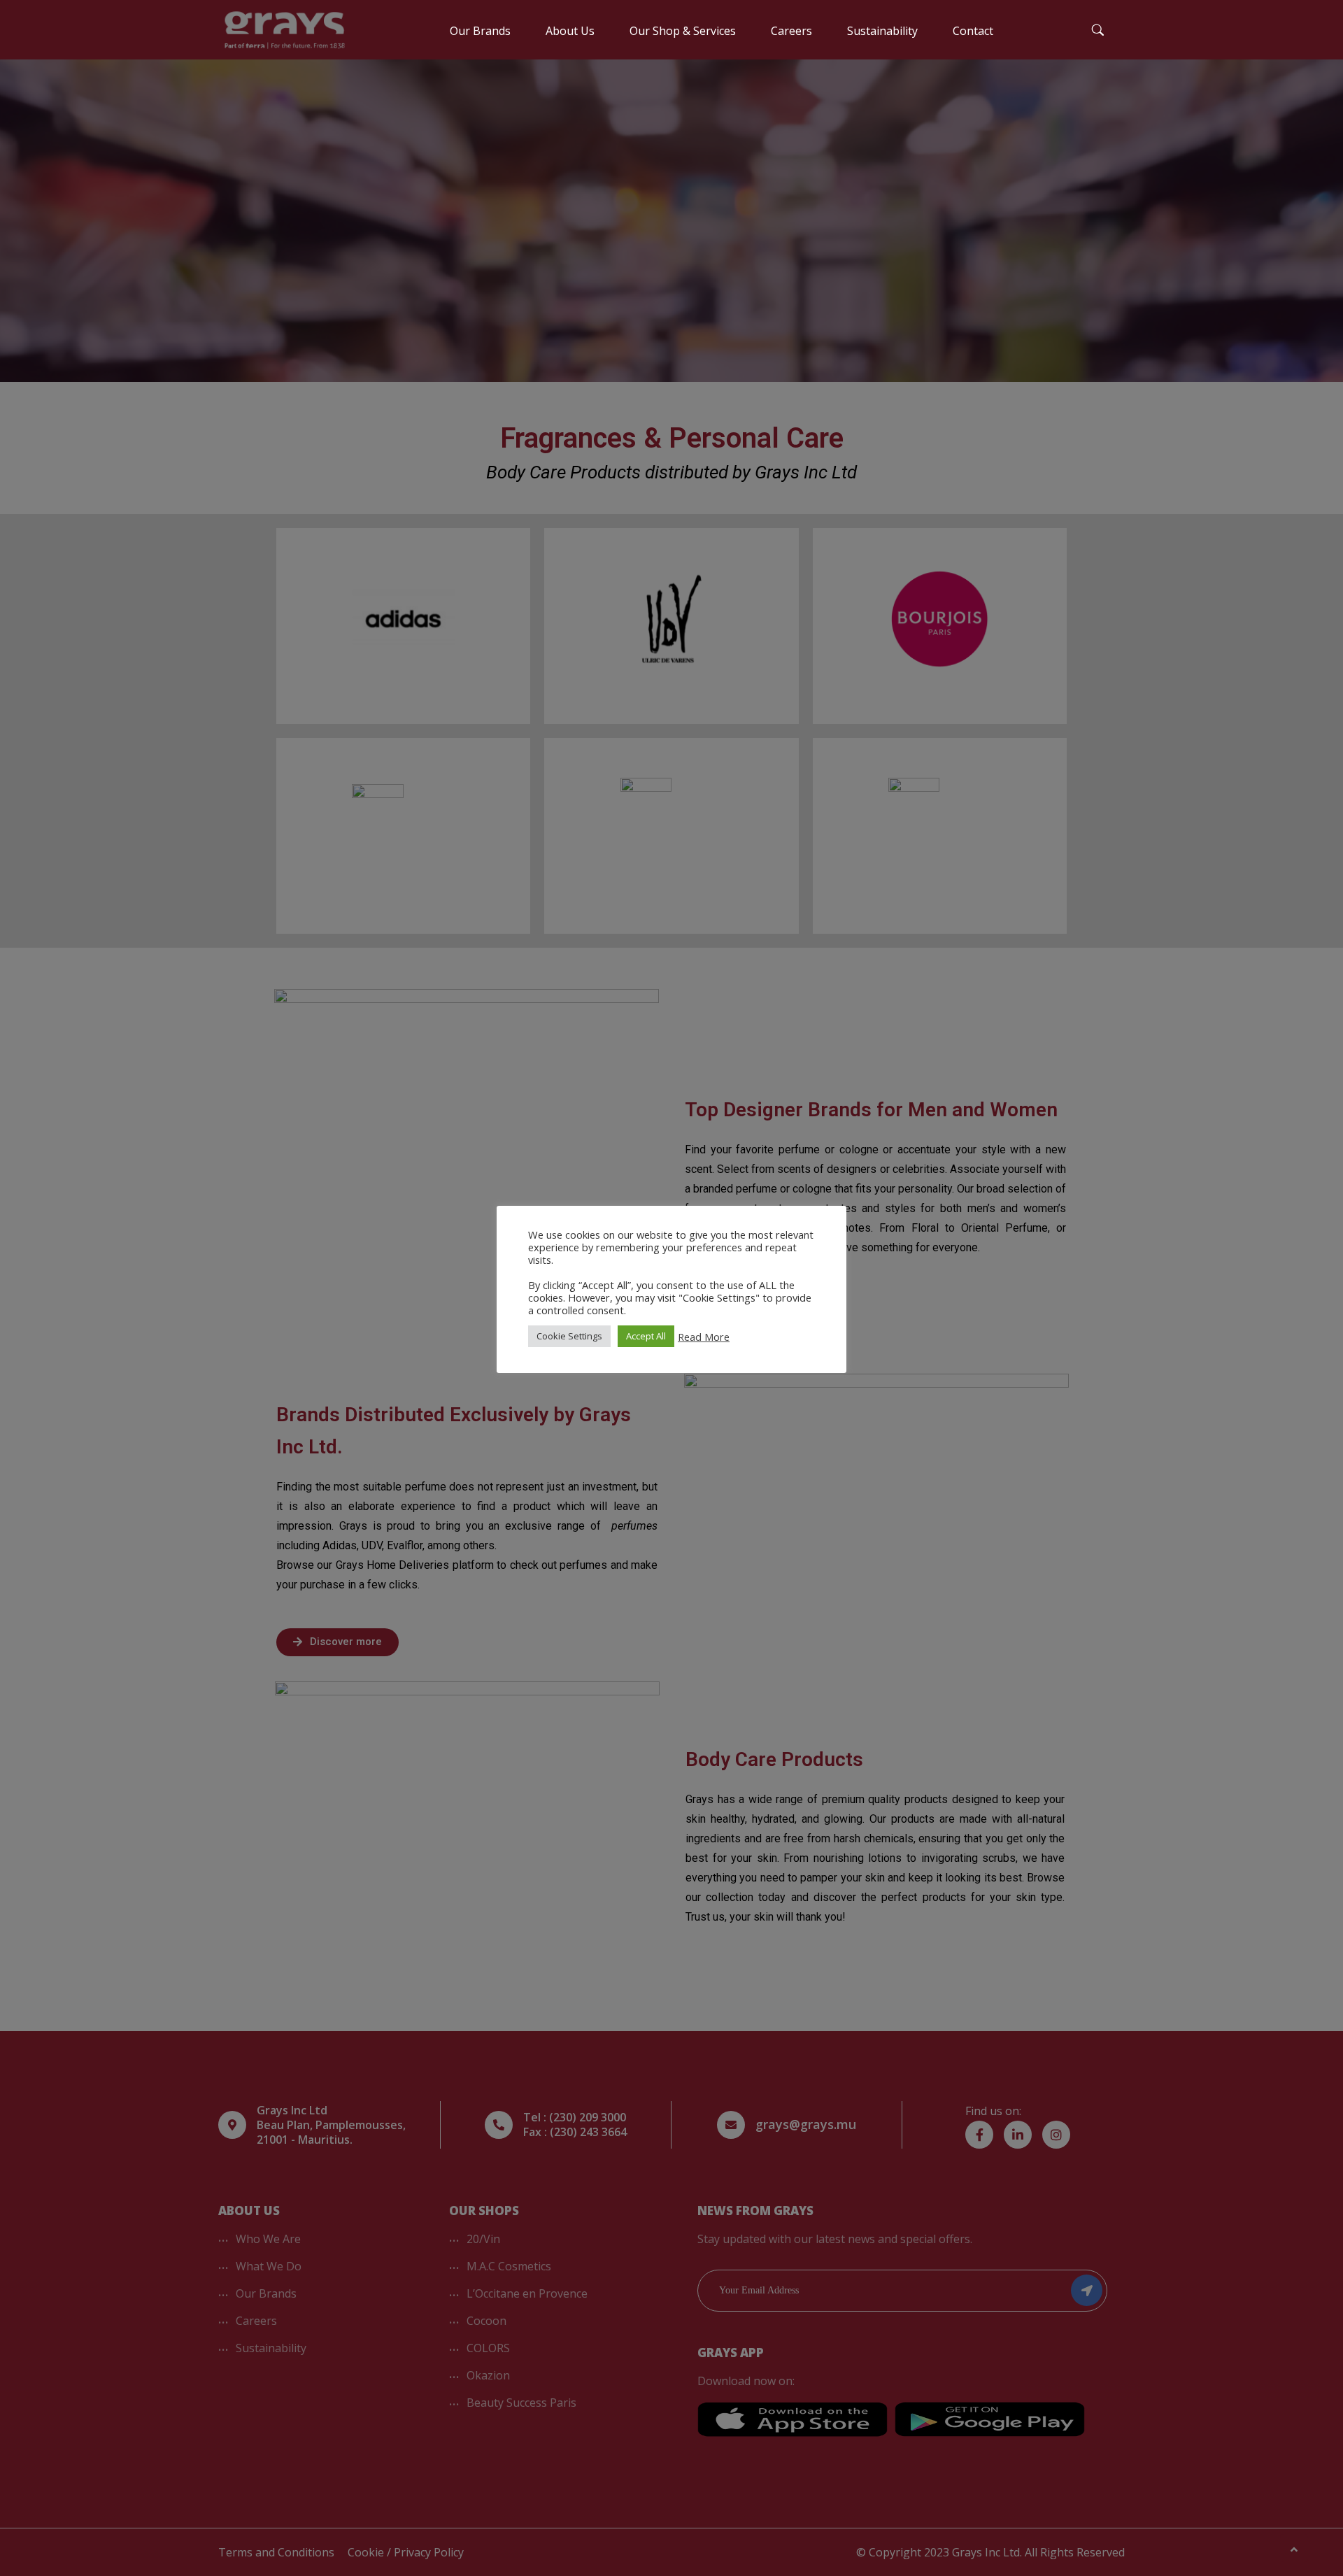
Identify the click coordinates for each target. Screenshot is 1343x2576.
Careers (791, 31)
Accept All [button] (646, 1336)
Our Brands (480, 31)
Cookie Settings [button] (569, 1336)
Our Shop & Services (683, 31)
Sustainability (882, 31)
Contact (973, 31)
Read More (704, 1337)
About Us (570, 31)
